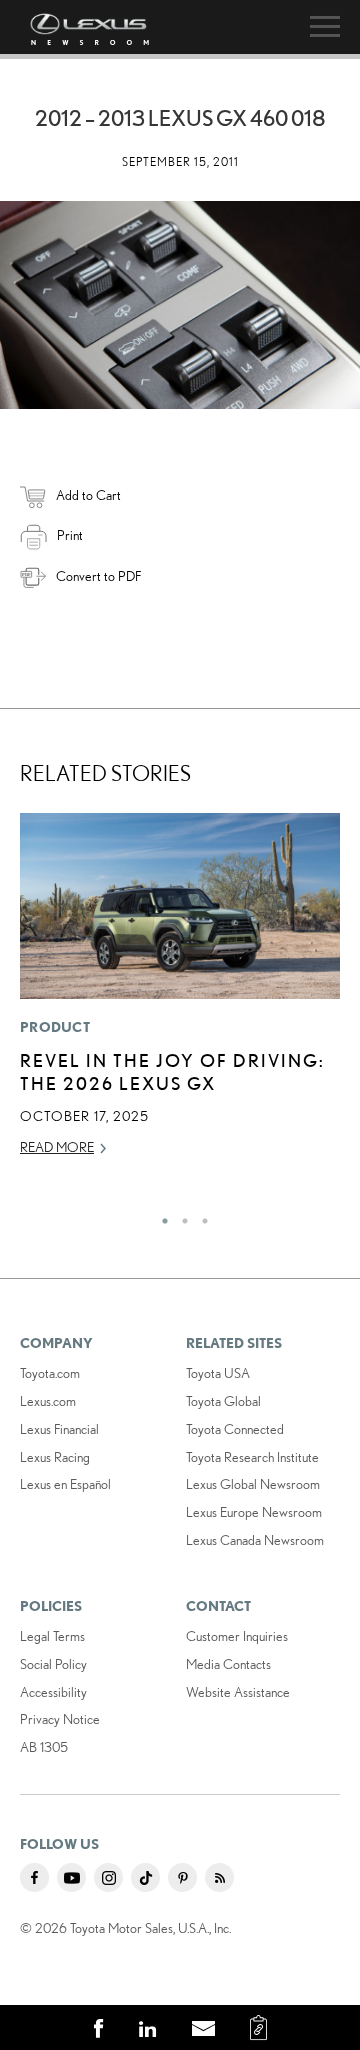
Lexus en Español (65, 1484)
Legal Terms (52, 1636)
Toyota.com (50, 1373)
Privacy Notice (60, 1719)
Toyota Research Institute (252, 1457)
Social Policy (53, 1664)
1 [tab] (160, 1216)
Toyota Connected (235, 1429)
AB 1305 (44, 1747)
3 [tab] (200, 1216)
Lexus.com (48, 1401)
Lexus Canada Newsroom (255, 1540)
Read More (57, 1147)
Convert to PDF (98, 576)
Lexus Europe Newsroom (254, 1512)
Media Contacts (228, 1664)
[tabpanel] (180, 994)
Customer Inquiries (237, 1636)
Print (70, 535)
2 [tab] (180, 1216)
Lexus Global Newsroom (253, 1484)
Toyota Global (223, 1401)
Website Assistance (238, 1692)
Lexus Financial (59, 1429)
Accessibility (53, 1692)
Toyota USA (218, 1373)
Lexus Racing (55, 1457)
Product (55, 1027)
